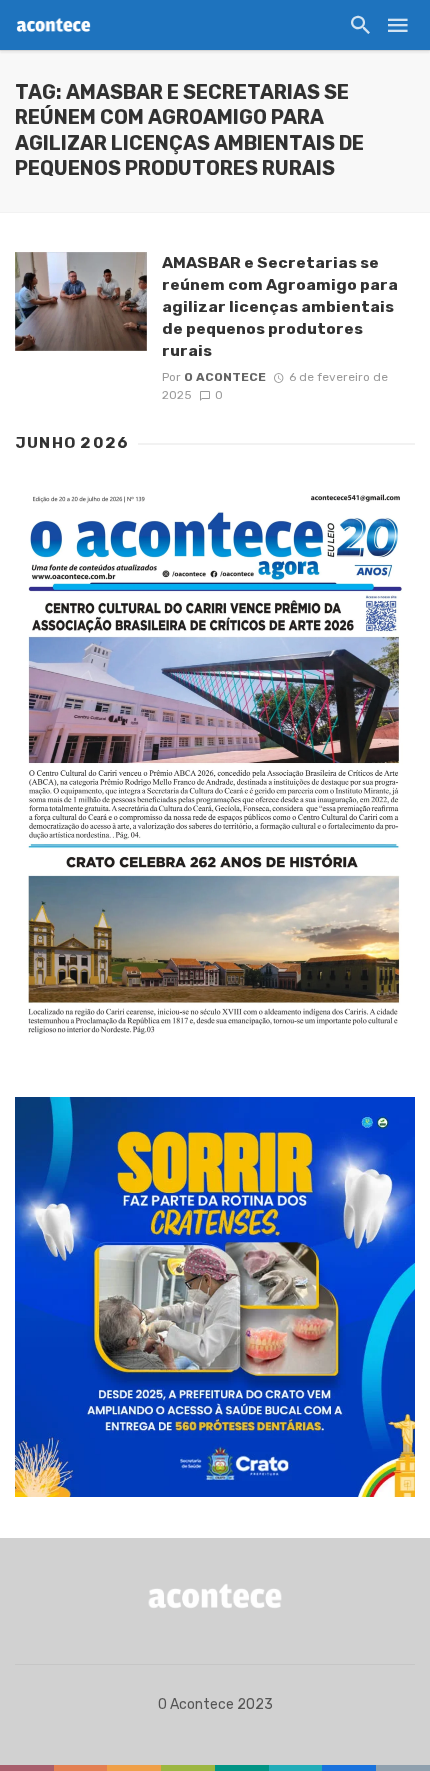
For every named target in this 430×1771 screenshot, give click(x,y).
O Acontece (225, 377)
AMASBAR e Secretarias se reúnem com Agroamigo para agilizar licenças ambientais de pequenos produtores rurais (280, 306)
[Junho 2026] (215, 765)
